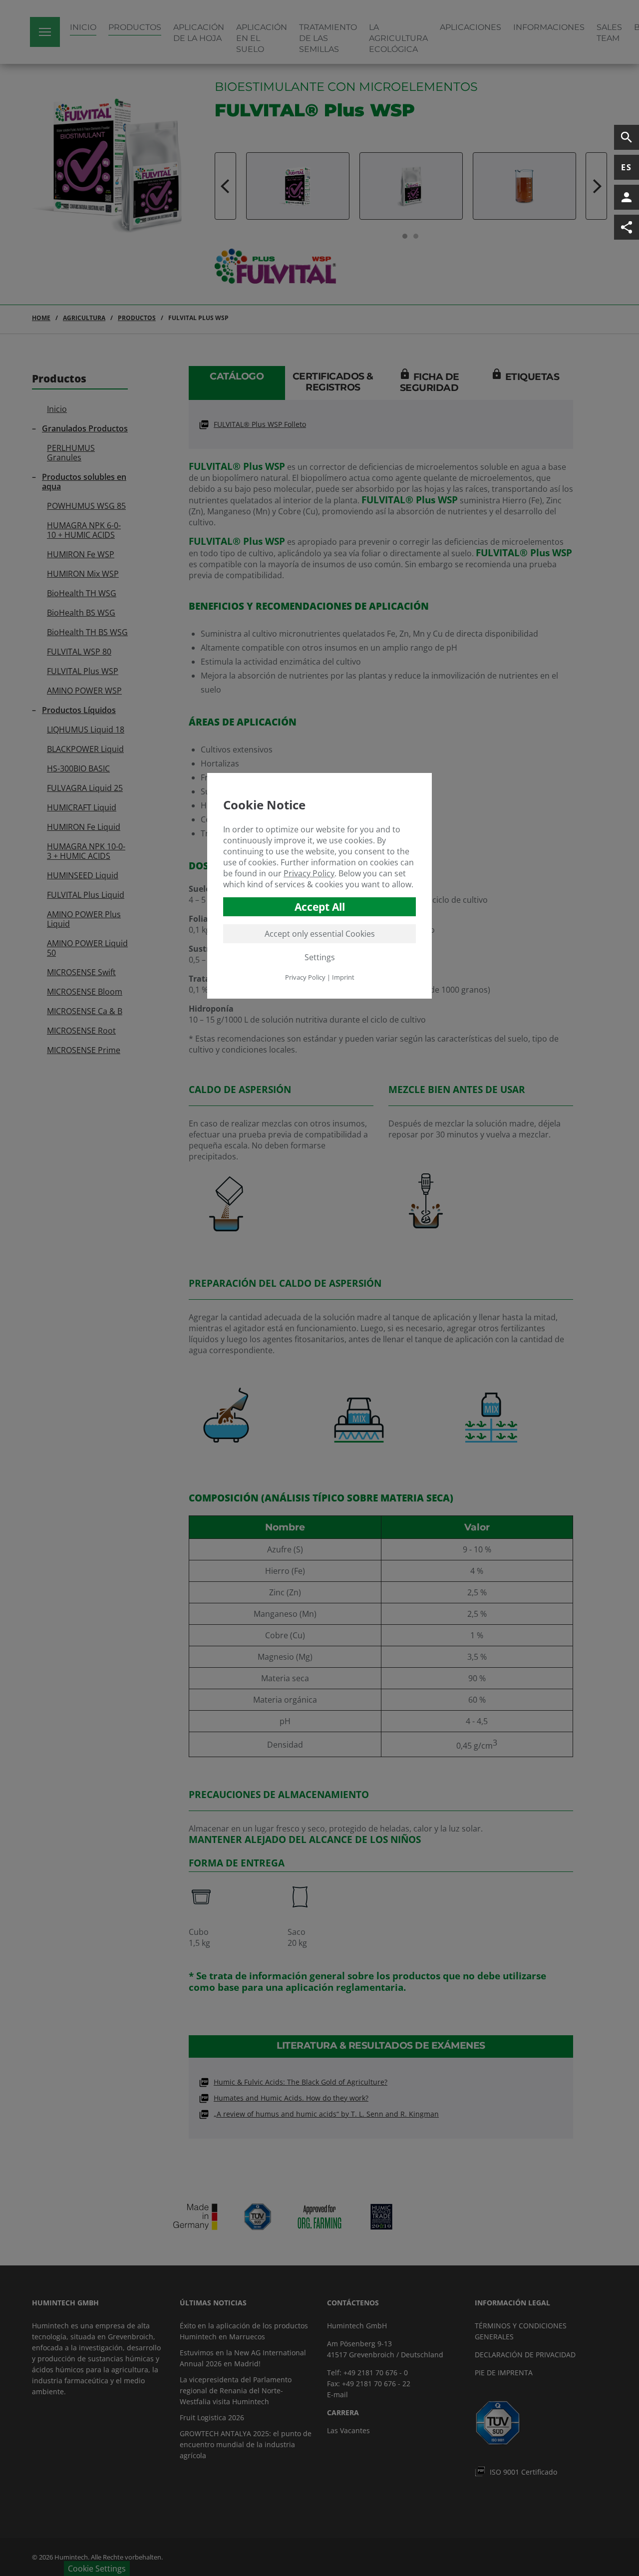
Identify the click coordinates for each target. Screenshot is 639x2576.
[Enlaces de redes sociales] (627, 227)
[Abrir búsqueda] (627, 137)
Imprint (343, 977)
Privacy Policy (309, 873)
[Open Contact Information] (627, 197)
